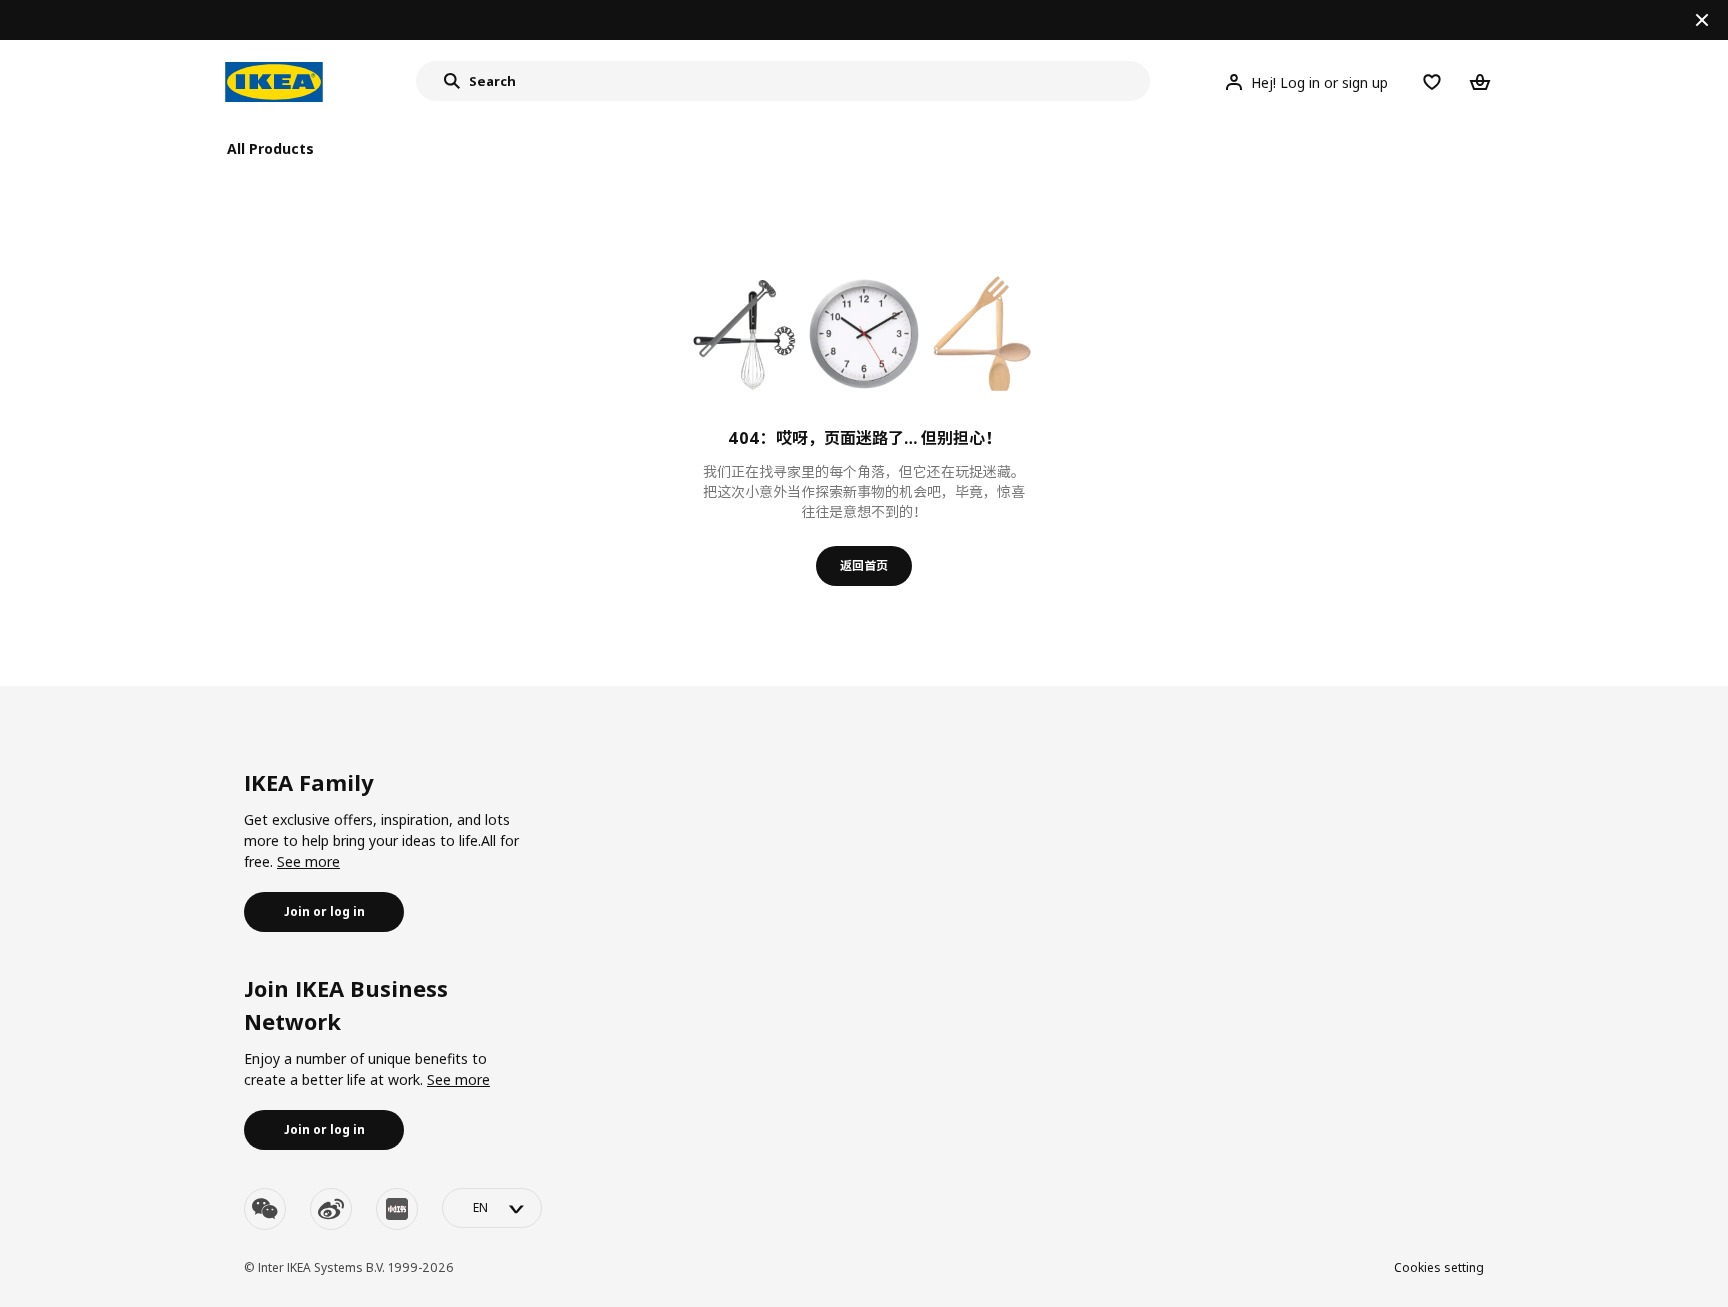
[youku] (397, 1209)
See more (308, 861)
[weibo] (331, 1209)
